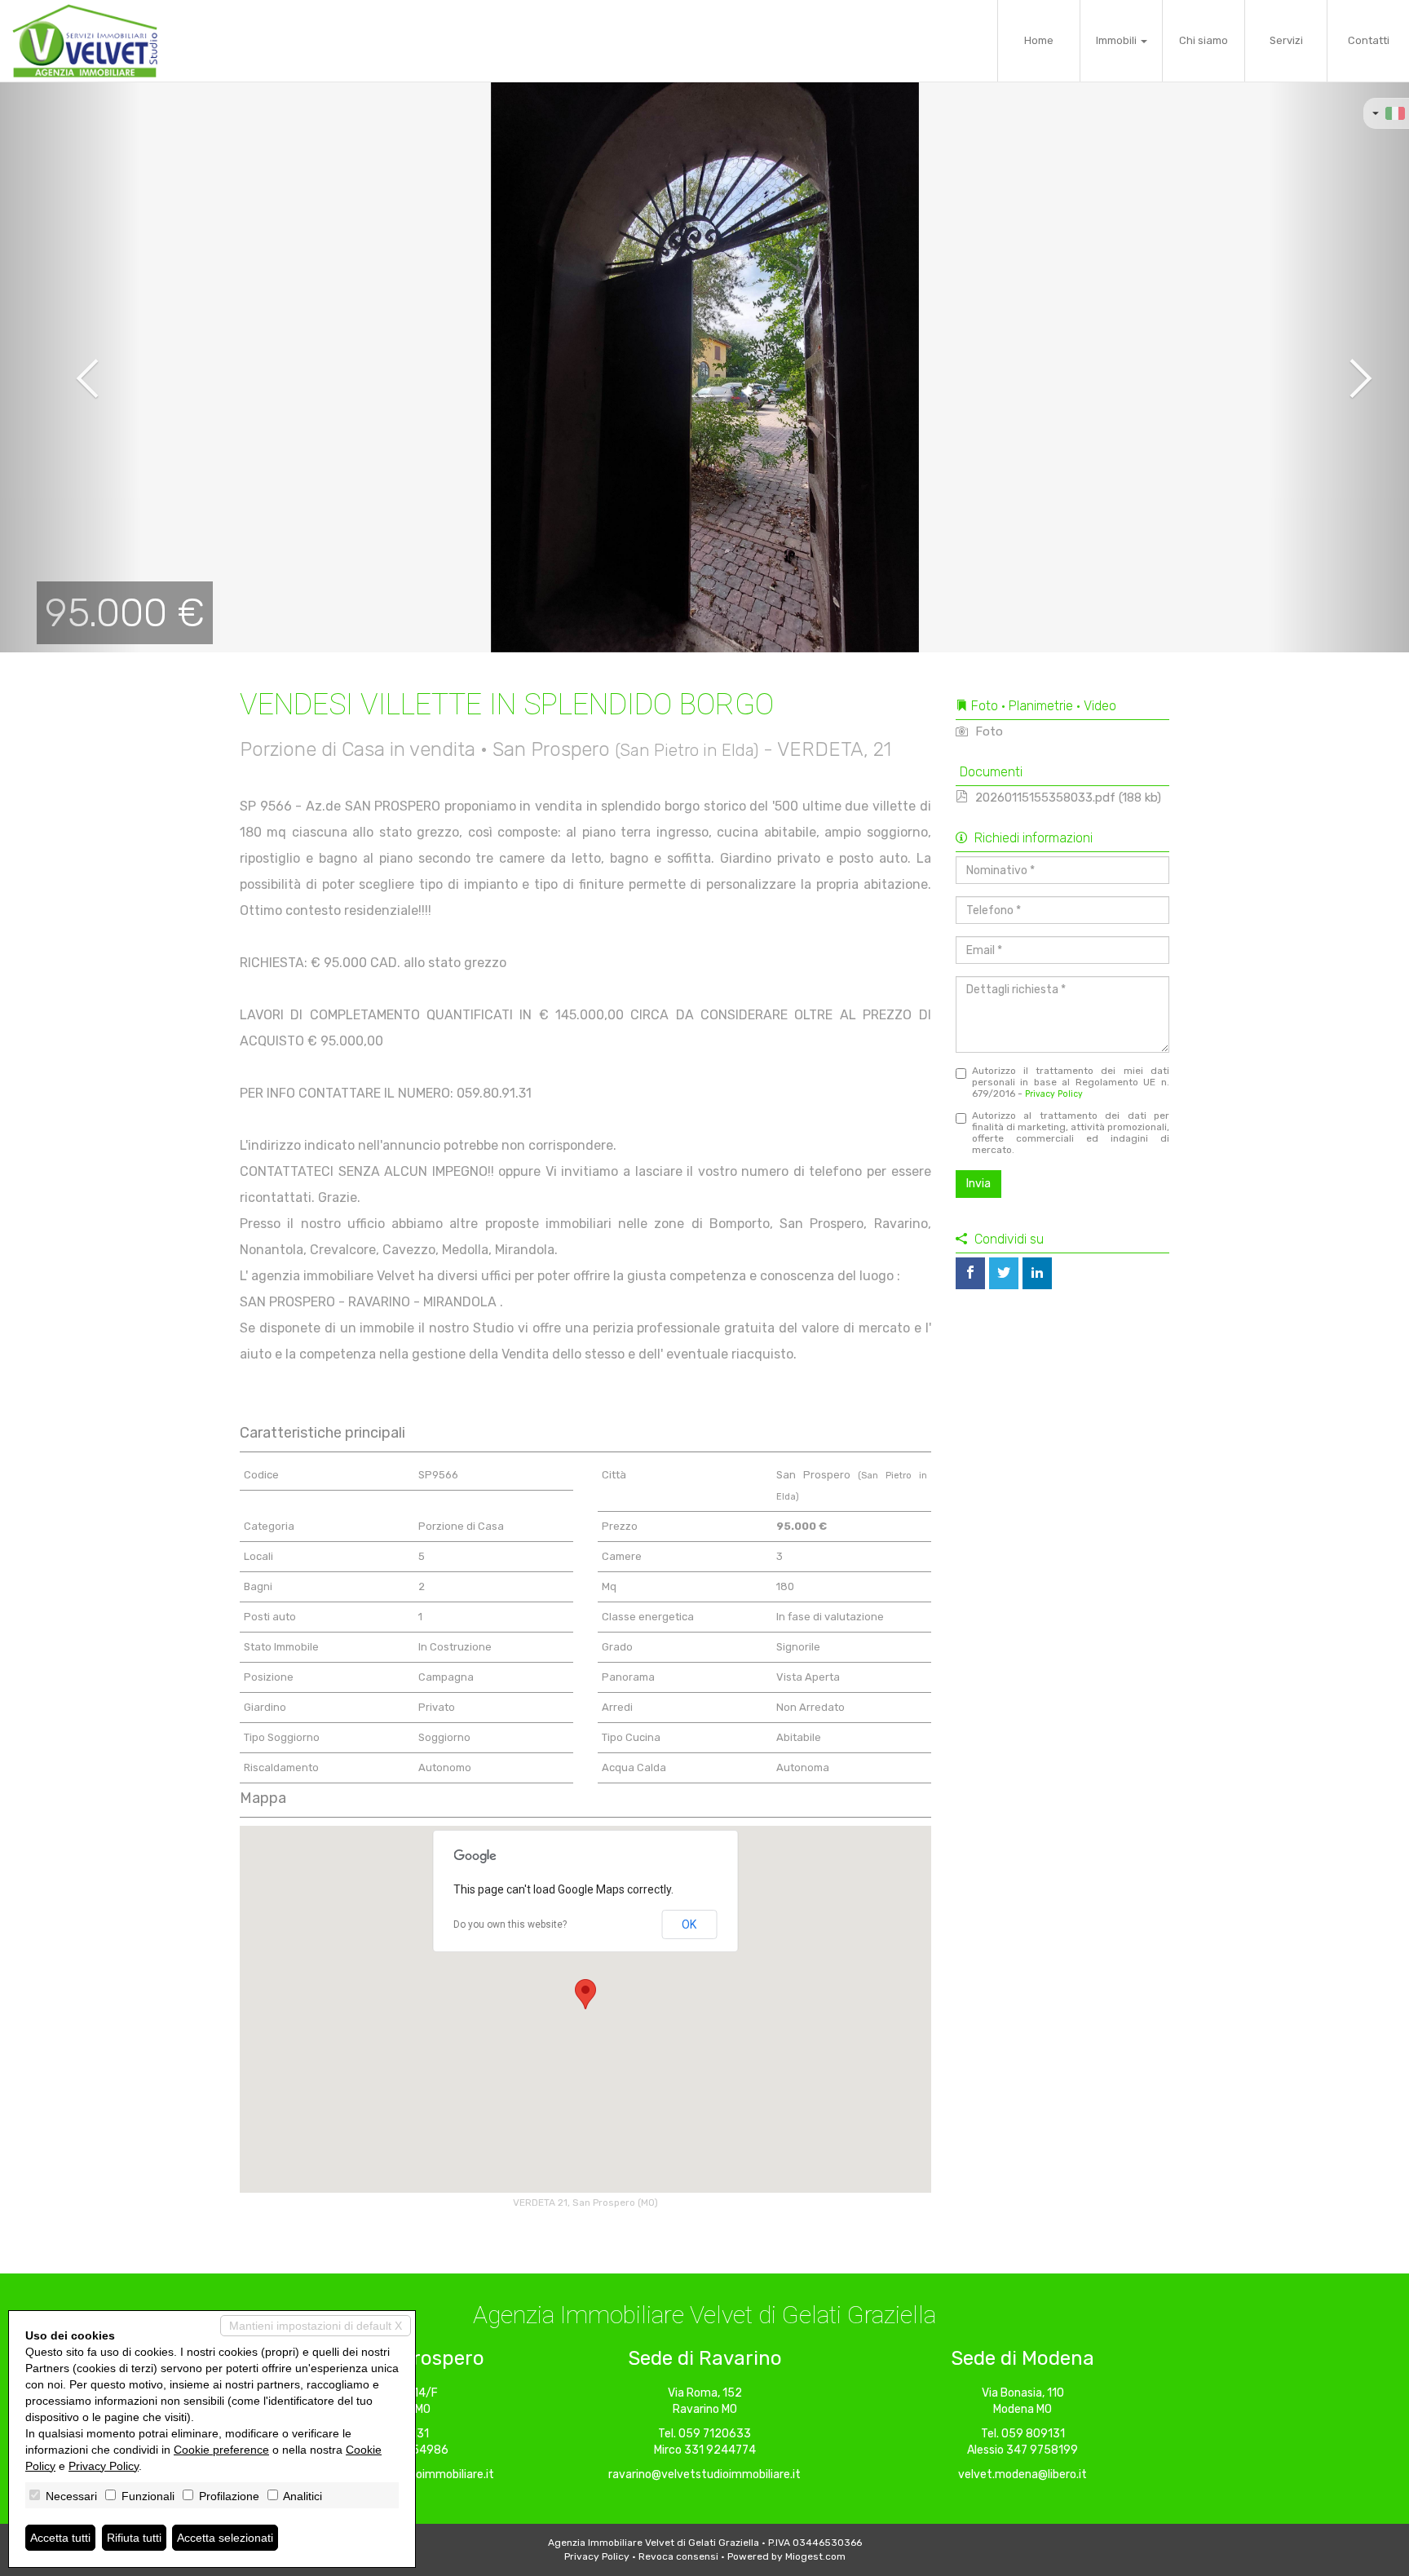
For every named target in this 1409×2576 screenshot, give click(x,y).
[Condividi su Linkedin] (1037, 1273)
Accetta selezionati (225, 2538)
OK (689, 1924)
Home (1039, 40)
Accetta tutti (60, 2538)
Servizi (1286, 40)
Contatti (1369, 40)
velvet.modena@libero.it (1023, 2474)
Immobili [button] (1117, 40)
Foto (987, 731)
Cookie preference (221, 2450)
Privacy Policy (1054, 1094)
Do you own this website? (510, 1924)
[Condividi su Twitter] (1004, 1273)
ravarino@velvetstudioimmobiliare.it (704, 2474)
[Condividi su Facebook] (970, 1273)
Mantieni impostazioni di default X (316, 2326)
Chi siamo (1204, 40)
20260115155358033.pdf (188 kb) (1067, 798)
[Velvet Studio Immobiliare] (85, 41)
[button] (71, 367)
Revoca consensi (678, 2556)
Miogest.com (815, 2556)
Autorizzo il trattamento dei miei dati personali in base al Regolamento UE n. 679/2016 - (1071, 1082)
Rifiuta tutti (134, 2538)
